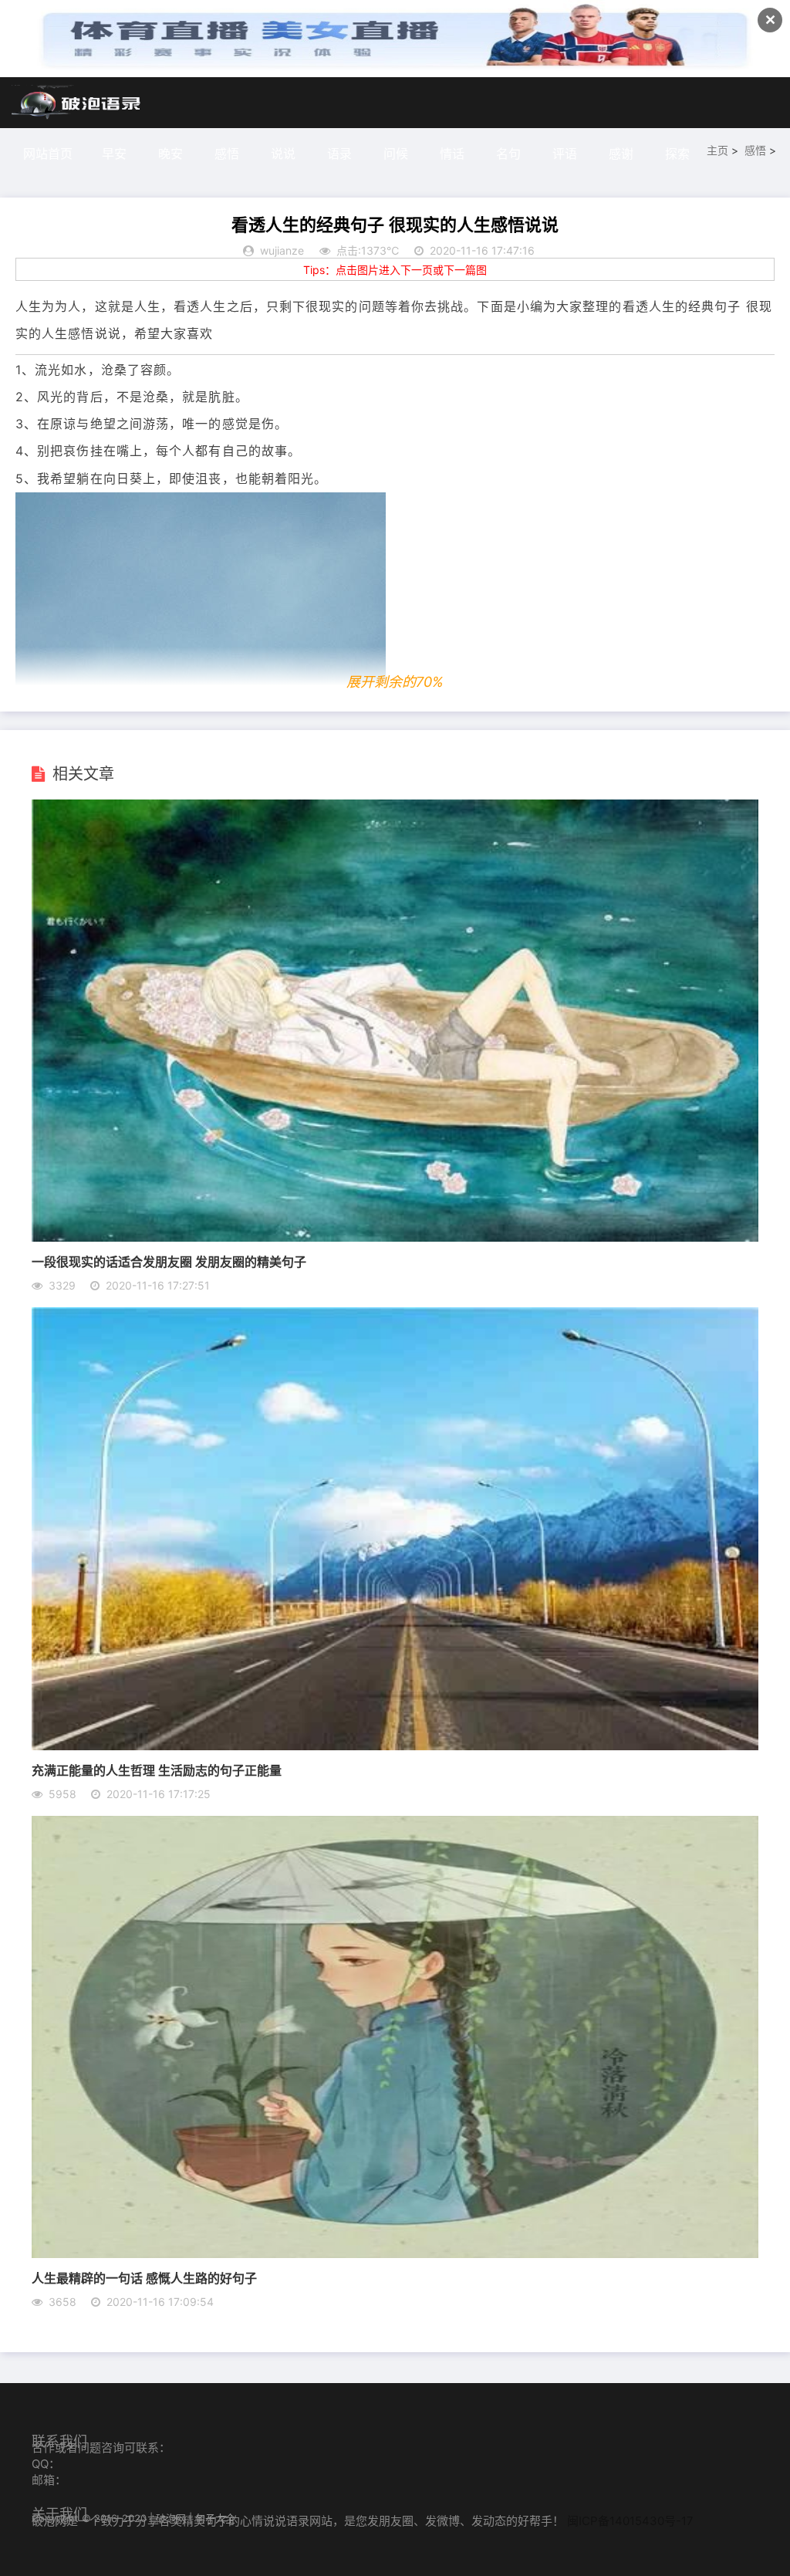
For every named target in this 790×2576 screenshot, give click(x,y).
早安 (114, 154)
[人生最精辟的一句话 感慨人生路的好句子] (395, 2253)
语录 (339, 154)
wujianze (282, 250)
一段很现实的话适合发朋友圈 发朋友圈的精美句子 (169, 1261)
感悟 (227, 154)
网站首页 (48, 154)
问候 (396, 154)
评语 (565, 154)
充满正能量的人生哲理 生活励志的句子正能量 (157, 1770)
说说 (283, 154)
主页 (717, 150)
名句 (508, 154)
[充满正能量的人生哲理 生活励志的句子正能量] (395, 1746)
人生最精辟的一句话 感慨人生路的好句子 (144, 2278)
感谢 (621, 154)
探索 (677, 154)
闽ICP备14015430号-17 (630, 2521)
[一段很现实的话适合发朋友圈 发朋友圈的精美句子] (395, 1237)
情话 (452, 154)
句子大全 (215, 2518)
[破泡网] (77, 103)
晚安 (170, 154)
